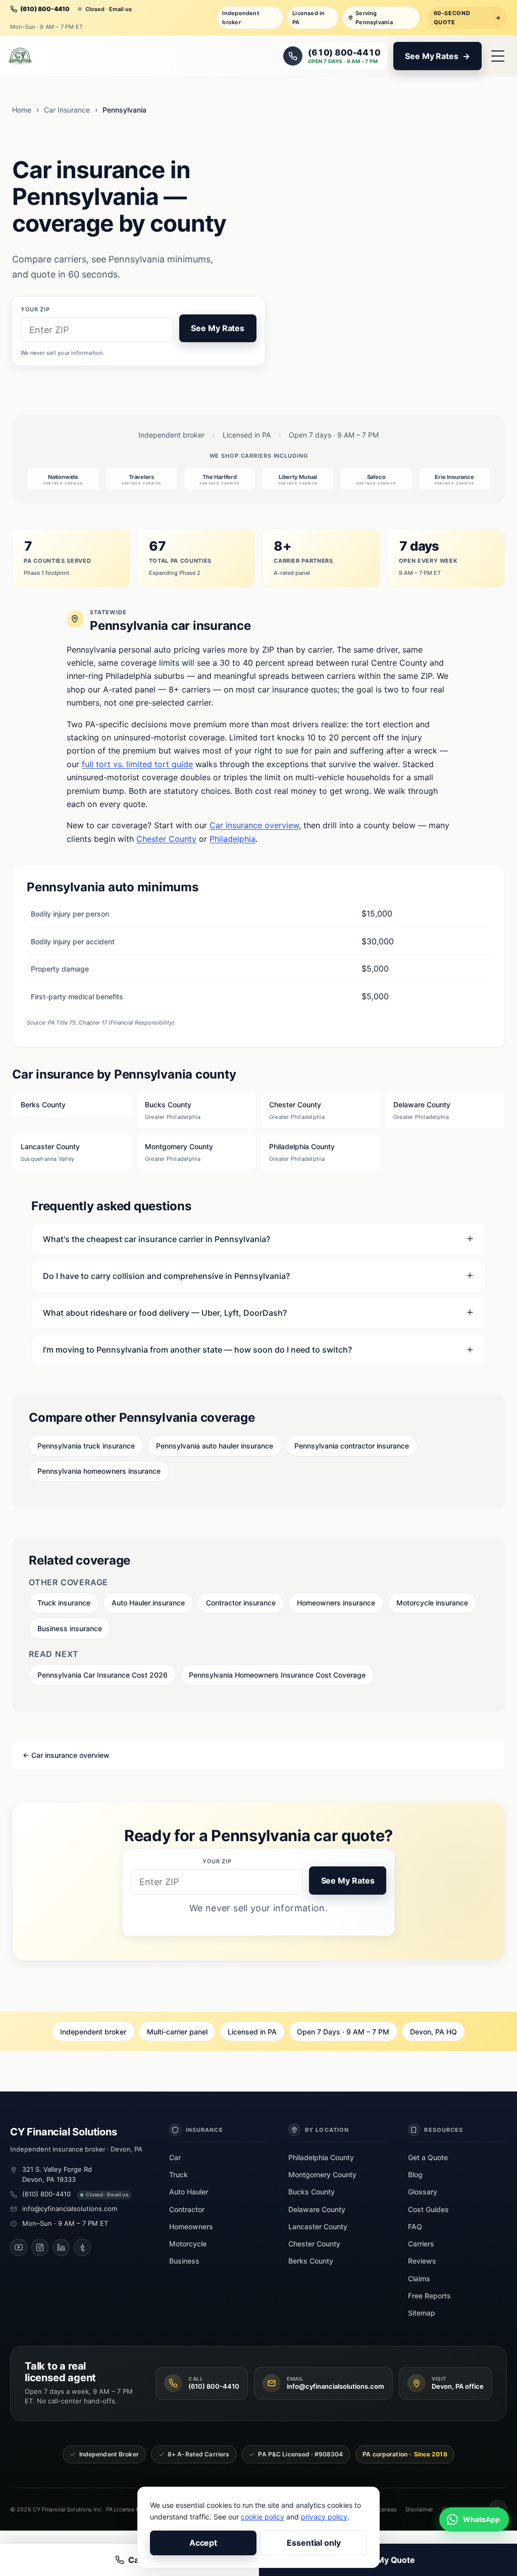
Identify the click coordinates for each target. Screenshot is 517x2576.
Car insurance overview (254, 825)
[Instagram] (40, 2247)
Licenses (385, 2509)
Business (184, 2261)
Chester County (166, 839)
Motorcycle (188, 2244)
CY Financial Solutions (64, 2132)
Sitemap (422, 2313)
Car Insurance (67, 110)
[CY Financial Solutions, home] (20, 56)
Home (22, 110)
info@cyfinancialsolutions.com (70, 2209)
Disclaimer (419, 2509)
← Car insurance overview (66, 1755)
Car (175, 2157)
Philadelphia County (302, 1152)
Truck (178, 2175)
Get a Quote (428, 2157)
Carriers (421, 2244)
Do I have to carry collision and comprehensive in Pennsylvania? (166, 1276)
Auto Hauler (189, 2192)
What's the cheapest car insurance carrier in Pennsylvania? (157, 1239)
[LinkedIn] (61, 2247)
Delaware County (422, 1110)
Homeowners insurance (336, 1603)
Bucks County (173, 1110)
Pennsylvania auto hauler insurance (215, 1446)
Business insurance (70, 1628)
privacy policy (324, 2517)
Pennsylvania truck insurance (86, 1446)
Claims (419, 2278)
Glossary (423, 2192)
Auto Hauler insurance (148, 1603)
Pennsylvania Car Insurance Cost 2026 (102, 1675)
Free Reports (429, 2296)
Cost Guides (428, 2209)
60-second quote (468, 18)
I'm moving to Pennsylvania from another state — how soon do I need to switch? (197, 1350)
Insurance (204, 2130)
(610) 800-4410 (46, 2194)
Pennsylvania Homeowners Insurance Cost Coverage (277, 1675)
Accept (203, 2543)
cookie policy (263, 2517)
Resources (444, 2130)
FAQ (415, 2226)
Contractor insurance (241, 1603)
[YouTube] (19, 2247)
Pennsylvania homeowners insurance (99, 1471)
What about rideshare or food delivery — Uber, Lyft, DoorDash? (165, 1313)
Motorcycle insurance (432, 1603)
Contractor (187, 2209)
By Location (327, 2130)
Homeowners (191, 2226)
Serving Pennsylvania (374, 18)
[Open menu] (498, 56)
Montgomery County (179, 1152)
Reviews (422, 2261)
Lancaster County (50, 1152)
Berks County (43, 1105)
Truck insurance (64, 1603)
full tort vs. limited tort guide (137, 764)
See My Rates (218, 328)
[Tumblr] (82, 2247)
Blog (415, 2175)
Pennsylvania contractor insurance (352, 1446)
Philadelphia (232, 839)
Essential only (314, 2543)
